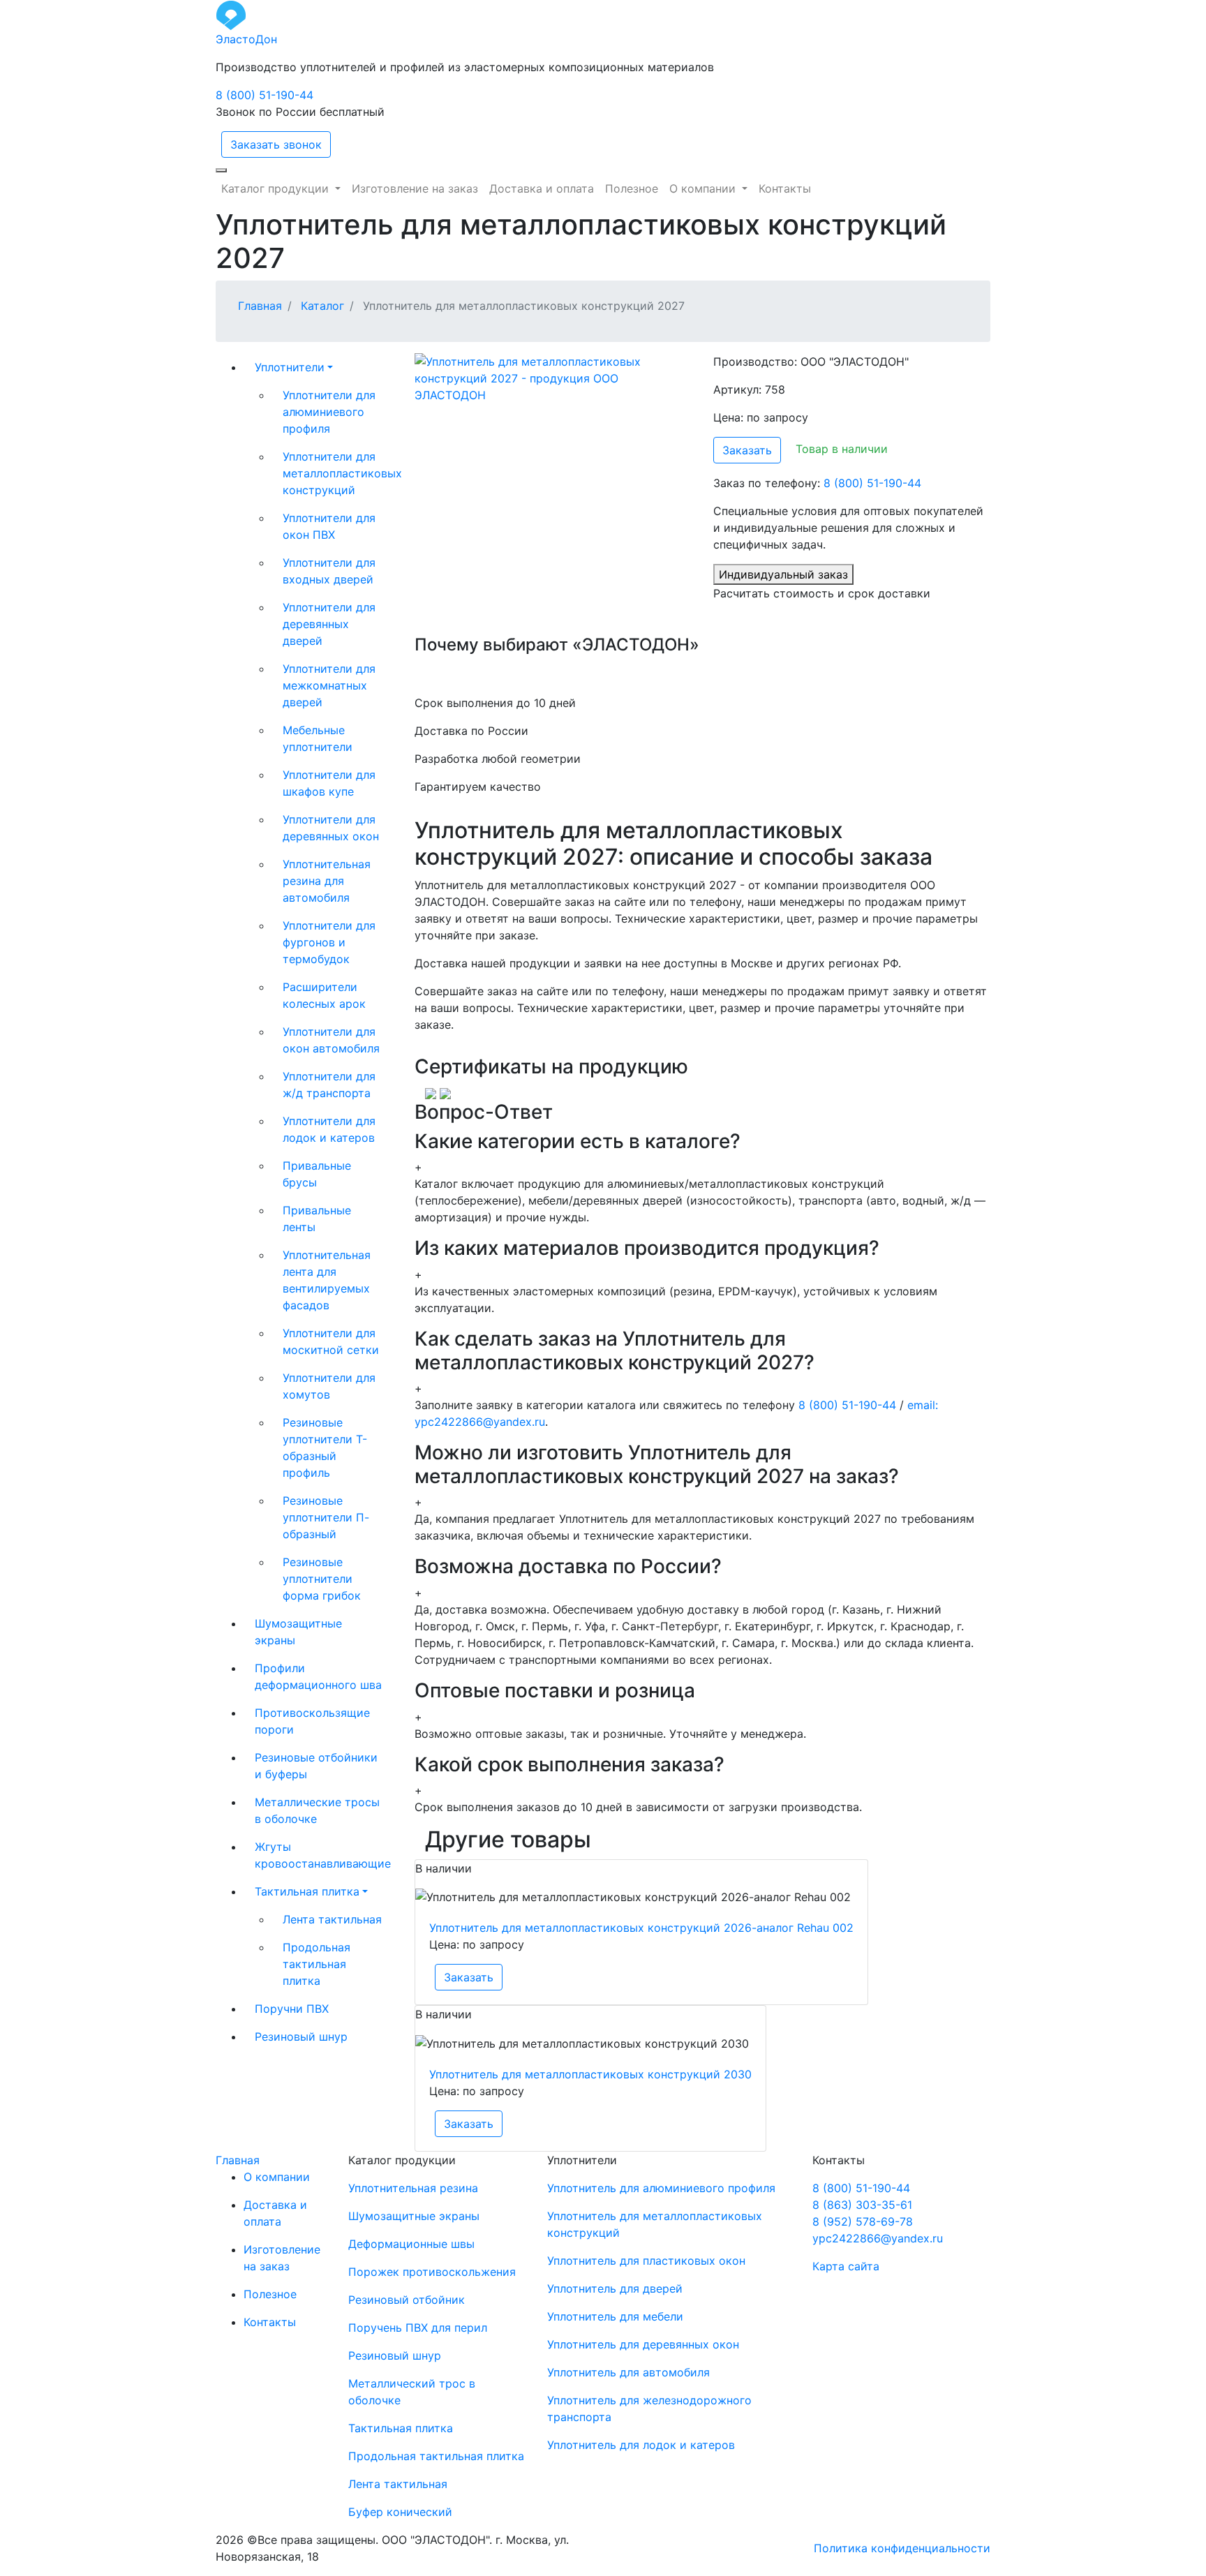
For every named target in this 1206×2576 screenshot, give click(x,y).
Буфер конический (400, 2512)
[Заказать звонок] (221, 170)
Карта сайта (846, 2266)
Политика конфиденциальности (902, 2548)
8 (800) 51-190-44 (265, 95)
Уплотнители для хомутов (329, 1386)
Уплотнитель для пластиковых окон (646, 2261)
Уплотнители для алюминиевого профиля (329, 412)
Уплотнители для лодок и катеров (329, 1129)
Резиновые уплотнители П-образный (326, 1517)
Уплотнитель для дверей (615, 2288)
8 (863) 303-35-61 (862, 2205)
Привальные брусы (317, 1174)
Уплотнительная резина (413, 2188)
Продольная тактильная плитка (317, 1964)
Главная (238, 2160)
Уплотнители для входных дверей (329, 571)
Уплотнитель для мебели (615, 2316)
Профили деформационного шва (318, 1676)
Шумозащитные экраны (298, 1632)
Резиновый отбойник (407, 2300)
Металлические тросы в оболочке (317, 1810)
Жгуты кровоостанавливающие (323, 1855)
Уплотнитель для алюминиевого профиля (661, 2188)
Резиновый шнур (301, 2037)
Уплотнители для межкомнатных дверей (329, 685)
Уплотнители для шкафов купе (329, 783)
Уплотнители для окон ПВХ (329, 526)
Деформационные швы (411, 2244)
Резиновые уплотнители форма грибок (322, 1579)
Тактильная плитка (307, 1891)
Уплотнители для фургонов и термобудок (329, 942)
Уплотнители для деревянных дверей (329, 624)
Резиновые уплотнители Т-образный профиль (325, 1447)
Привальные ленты (317, 1219)
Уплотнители (290, 367)
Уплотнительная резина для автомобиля (327, 881)
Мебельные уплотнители (318, 738)
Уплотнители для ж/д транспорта (329, 1085)
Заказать (747, 450)
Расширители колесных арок (324, 995)
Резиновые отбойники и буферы (316, 1766)
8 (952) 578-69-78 (863, 2221)
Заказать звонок (276, 144)
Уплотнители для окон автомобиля (331, 1040)
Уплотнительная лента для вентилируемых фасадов (327, 1280)
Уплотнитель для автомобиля (628, 2372)
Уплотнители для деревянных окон (331, 828)
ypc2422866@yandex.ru (878, 2238)
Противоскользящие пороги (312, 1721)
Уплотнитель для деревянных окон (643, 2344)
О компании (277, 2177)
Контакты (270, 2322)
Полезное (270, 2294)
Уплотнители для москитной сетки (331, 1341)
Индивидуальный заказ (783, 574)
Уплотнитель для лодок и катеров (641, 2445)
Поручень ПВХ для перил (418, 2328)
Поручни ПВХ (292, 2009)
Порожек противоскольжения (432, 2272)
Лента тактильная (332, 1919)
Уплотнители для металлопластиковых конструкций (338, 473)
